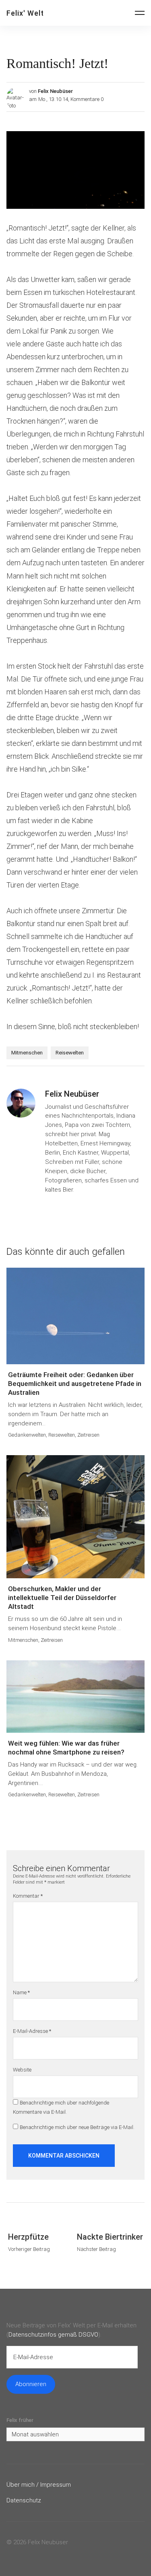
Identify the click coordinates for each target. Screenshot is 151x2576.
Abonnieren (31, 2384)
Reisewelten (70, 1053)
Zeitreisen (88, 1435)
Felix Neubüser (55, 91)
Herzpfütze (28, 2237)
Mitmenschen (27, 1053)
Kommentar (28, 1896)
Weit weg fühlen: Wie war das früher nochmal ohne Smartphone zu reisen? (66, 1748)
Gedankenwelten (27, 1435)
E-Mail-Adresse (32, 2031)
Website (22, 2070)
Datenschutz (24, 2500)
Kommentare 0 (87, 99)
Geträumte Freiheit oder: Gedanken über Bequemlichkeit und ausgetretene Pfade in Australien (75, 1384)
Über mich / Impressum (39, 2485)
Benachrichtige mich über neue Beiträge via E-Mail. (77, 2127)
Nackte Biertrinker (110, 2237)
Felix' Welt (25, 13)
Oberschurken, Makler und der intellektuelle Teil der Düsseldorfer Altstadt (62, 1598)
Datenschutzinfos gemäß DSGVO (53, 2335)
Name (21, 1992)
